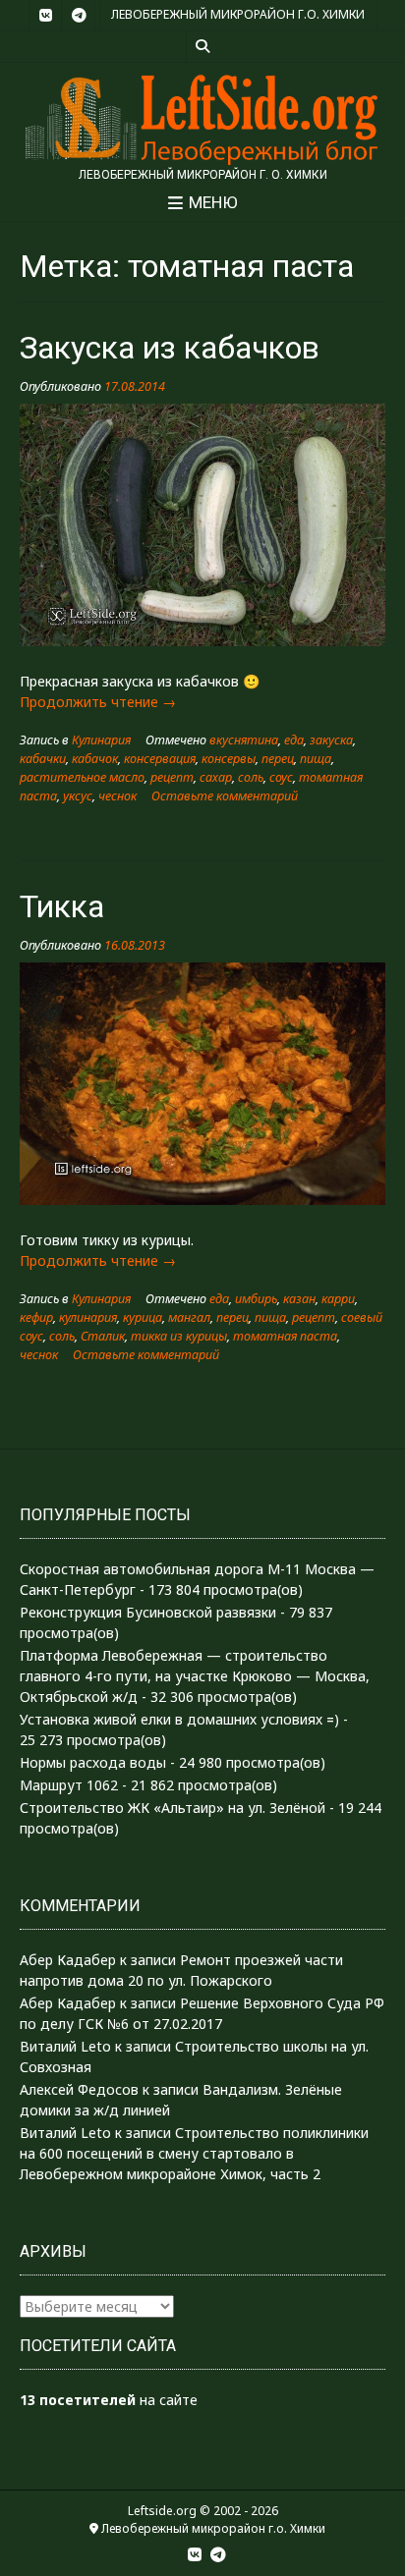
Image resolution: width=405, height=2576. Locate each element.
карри (338, 1299)
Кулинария (101, 740)
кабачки (43, 759)
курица (143, 1317)
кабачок (95, 759)
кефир (36, 1317)
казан (299, 1299)
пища (316, 759)
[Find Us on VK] (45, 16)
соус (281, 777)
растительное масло (82, 777)
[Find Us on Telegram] (79, 16)
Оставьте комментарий (225, 796)
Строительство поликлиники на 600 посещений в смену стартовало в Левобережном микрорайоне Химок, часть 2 (194, 2153)
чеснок (117, 796)
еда (294, 740)
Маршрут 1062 (69, 1785)
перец (278, 759)
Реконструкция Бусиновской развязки (148, 1612)
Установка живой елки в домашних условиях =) (179, 1719)
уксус (78, 796)
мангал (189, 1317)
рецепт (172, 777)
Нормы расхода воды (93, 1762)
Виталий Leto (65, 2046)
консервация (160, 759)
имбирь (256, 1299)
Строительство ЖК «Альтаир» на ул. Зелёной (173, 1808)
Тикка (62, 906)
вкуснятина (244, 740)
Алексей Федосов (79, 2089)
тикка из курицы (179, 1336)
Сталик (103, 1336)
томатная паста (285, 1336)
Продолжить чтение (98, 702)
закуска (331, 740)
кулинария (88, 1317)
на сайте (109, 2400)
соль (251, 777)
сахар (216, 777)
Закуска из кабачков (170, 348)
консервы (229, 759)
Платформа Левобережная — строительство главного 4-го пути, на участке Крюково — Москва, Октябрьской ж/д (195, 1676)
